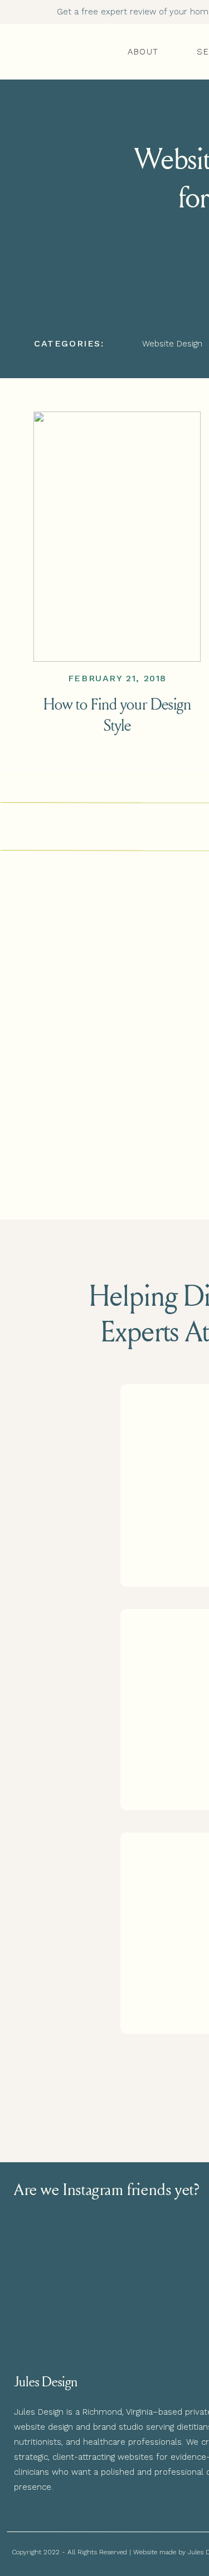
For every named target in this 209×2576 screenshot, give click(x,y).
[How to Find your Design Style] (117, 537)
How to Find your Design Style (117, 714)
